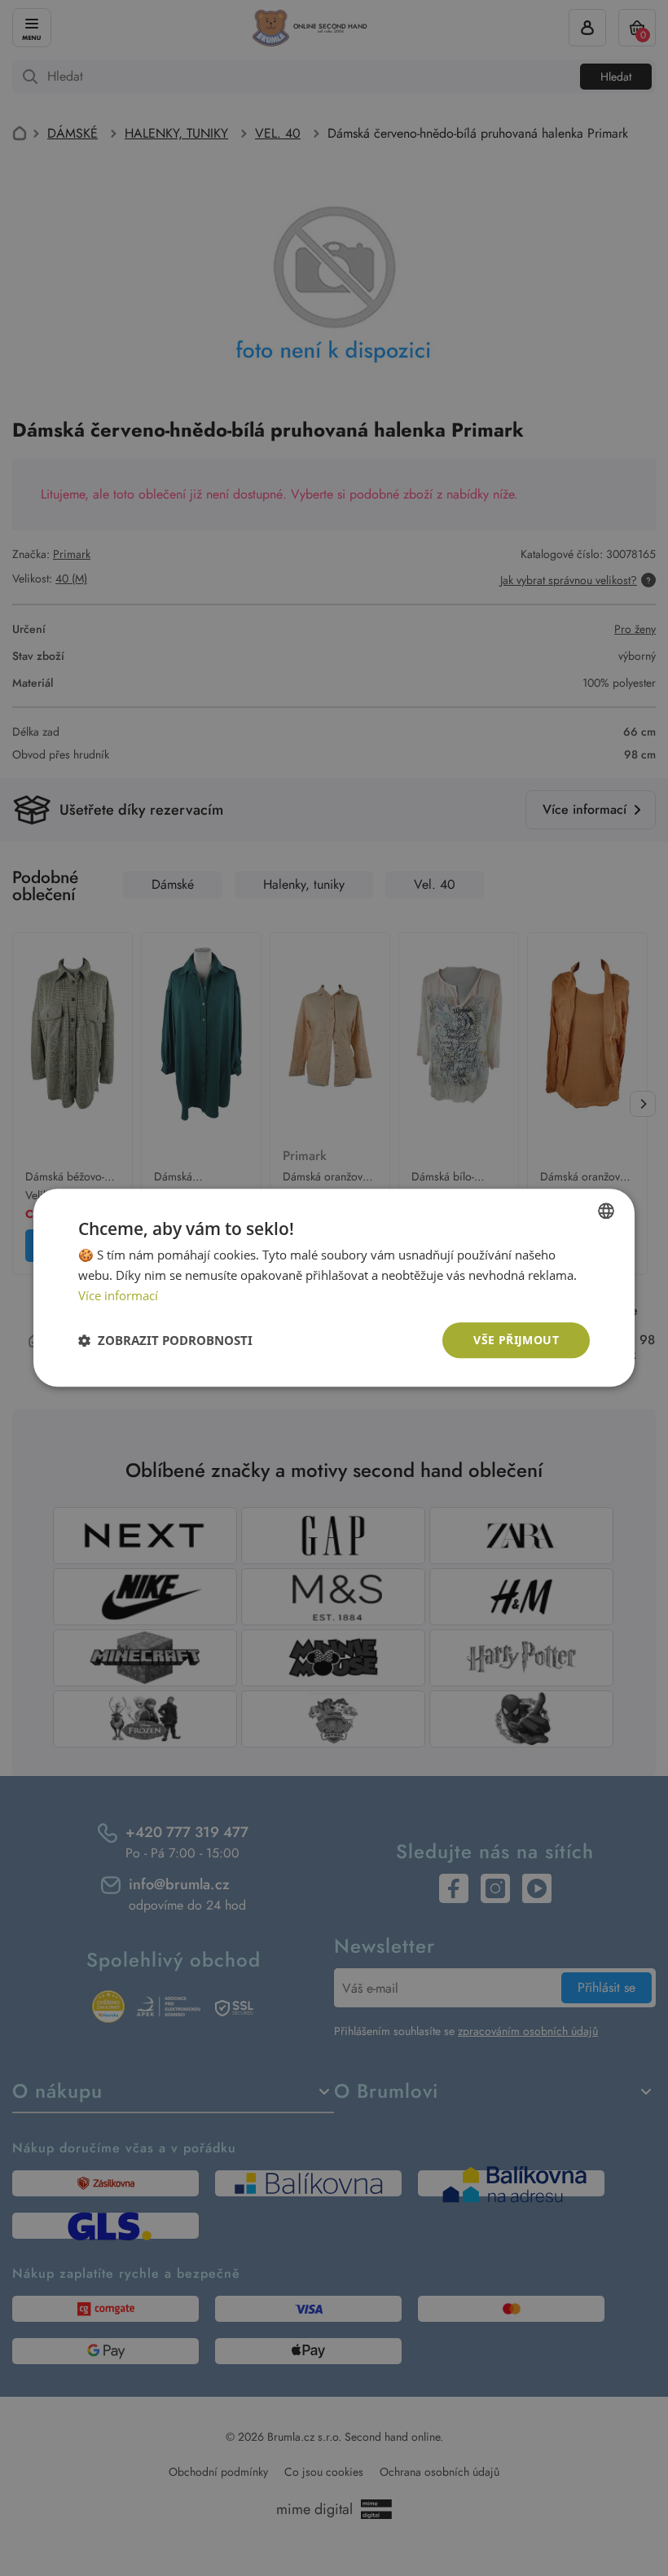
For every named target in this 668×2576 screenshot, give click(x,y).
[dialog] (334, 1288)
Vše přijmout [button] (516, 1340)
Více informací (118, 1295)
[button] (165, 1340)
